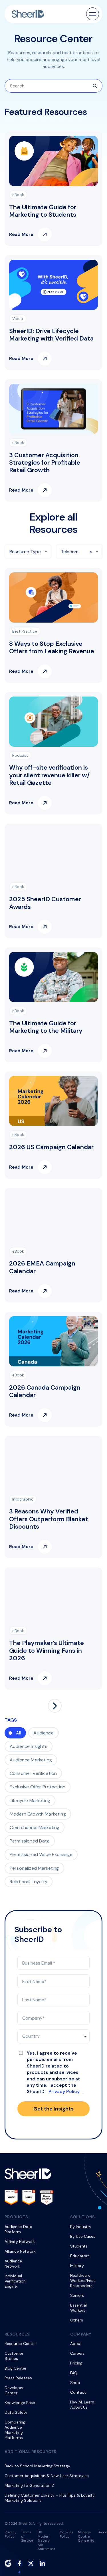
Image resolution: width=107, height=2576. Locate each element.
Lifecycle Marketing (30, 1801)
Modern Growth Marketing (38, 1814)
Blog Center (16, 2368)
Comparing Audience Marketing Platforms (15, 2430)
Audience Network (13, 2264)
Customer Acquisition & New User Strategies (47, 2476)
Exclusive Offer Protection (38, 1787)
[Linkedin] (42, 2563)
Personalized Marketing (34, 1868)
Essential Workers (78, 2308)
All (18, 1733)
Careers (77, 2353)
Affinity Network (20, 2241)
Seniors (77, 2295)
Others (77, 2320)
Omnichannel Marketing (35, 1827)
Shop (75, 2383)
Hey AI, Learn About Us (82, 2405)
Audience (43, 1733)
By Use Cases (83, 2236)
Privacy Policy (64, 2091)
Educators (80, 2256)
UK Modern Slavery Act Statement (46, 2540)
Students (79, 2246)
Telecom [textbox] (70, 552)
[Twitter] (31, 2563)
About (76, 2344)
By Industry (81, 2227)
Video (18, 318)
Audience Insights (29, 1746)
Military (77, 2266)
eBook (18, 195)
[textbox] (28, 552)
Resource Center (20, 2344)
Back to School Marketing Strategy (37, 2466)
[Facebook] (19, 2563)
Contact (78, 2392)
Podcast (20, 755)
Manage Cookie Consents (86, 2536)
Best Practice (25, 631)
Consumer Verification (33, 1773)
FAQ (74, 2373)
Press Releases (18, 2378)
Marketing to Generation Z (29, 2485)
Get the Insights (53, 2109)
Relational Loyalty (29, 1882)
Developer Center (14, 2390)
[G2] (8, 2563)
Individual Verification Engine (15, 2281)
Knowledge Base (20, 2403)
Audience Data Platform (18, 2229)
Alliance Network (20, 2251)
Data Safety (16, 2412)
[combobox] (28, 551)
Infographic (23, 1499)
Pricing (76, 2363)
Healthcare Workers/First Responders (83, 2280)
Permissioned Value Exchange (41, 1854)
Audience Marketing (31, 1760)
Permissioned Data (30, 1841)
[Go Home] (28, 14)
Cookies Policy (66, 2534)
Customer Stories (14, 2356)
